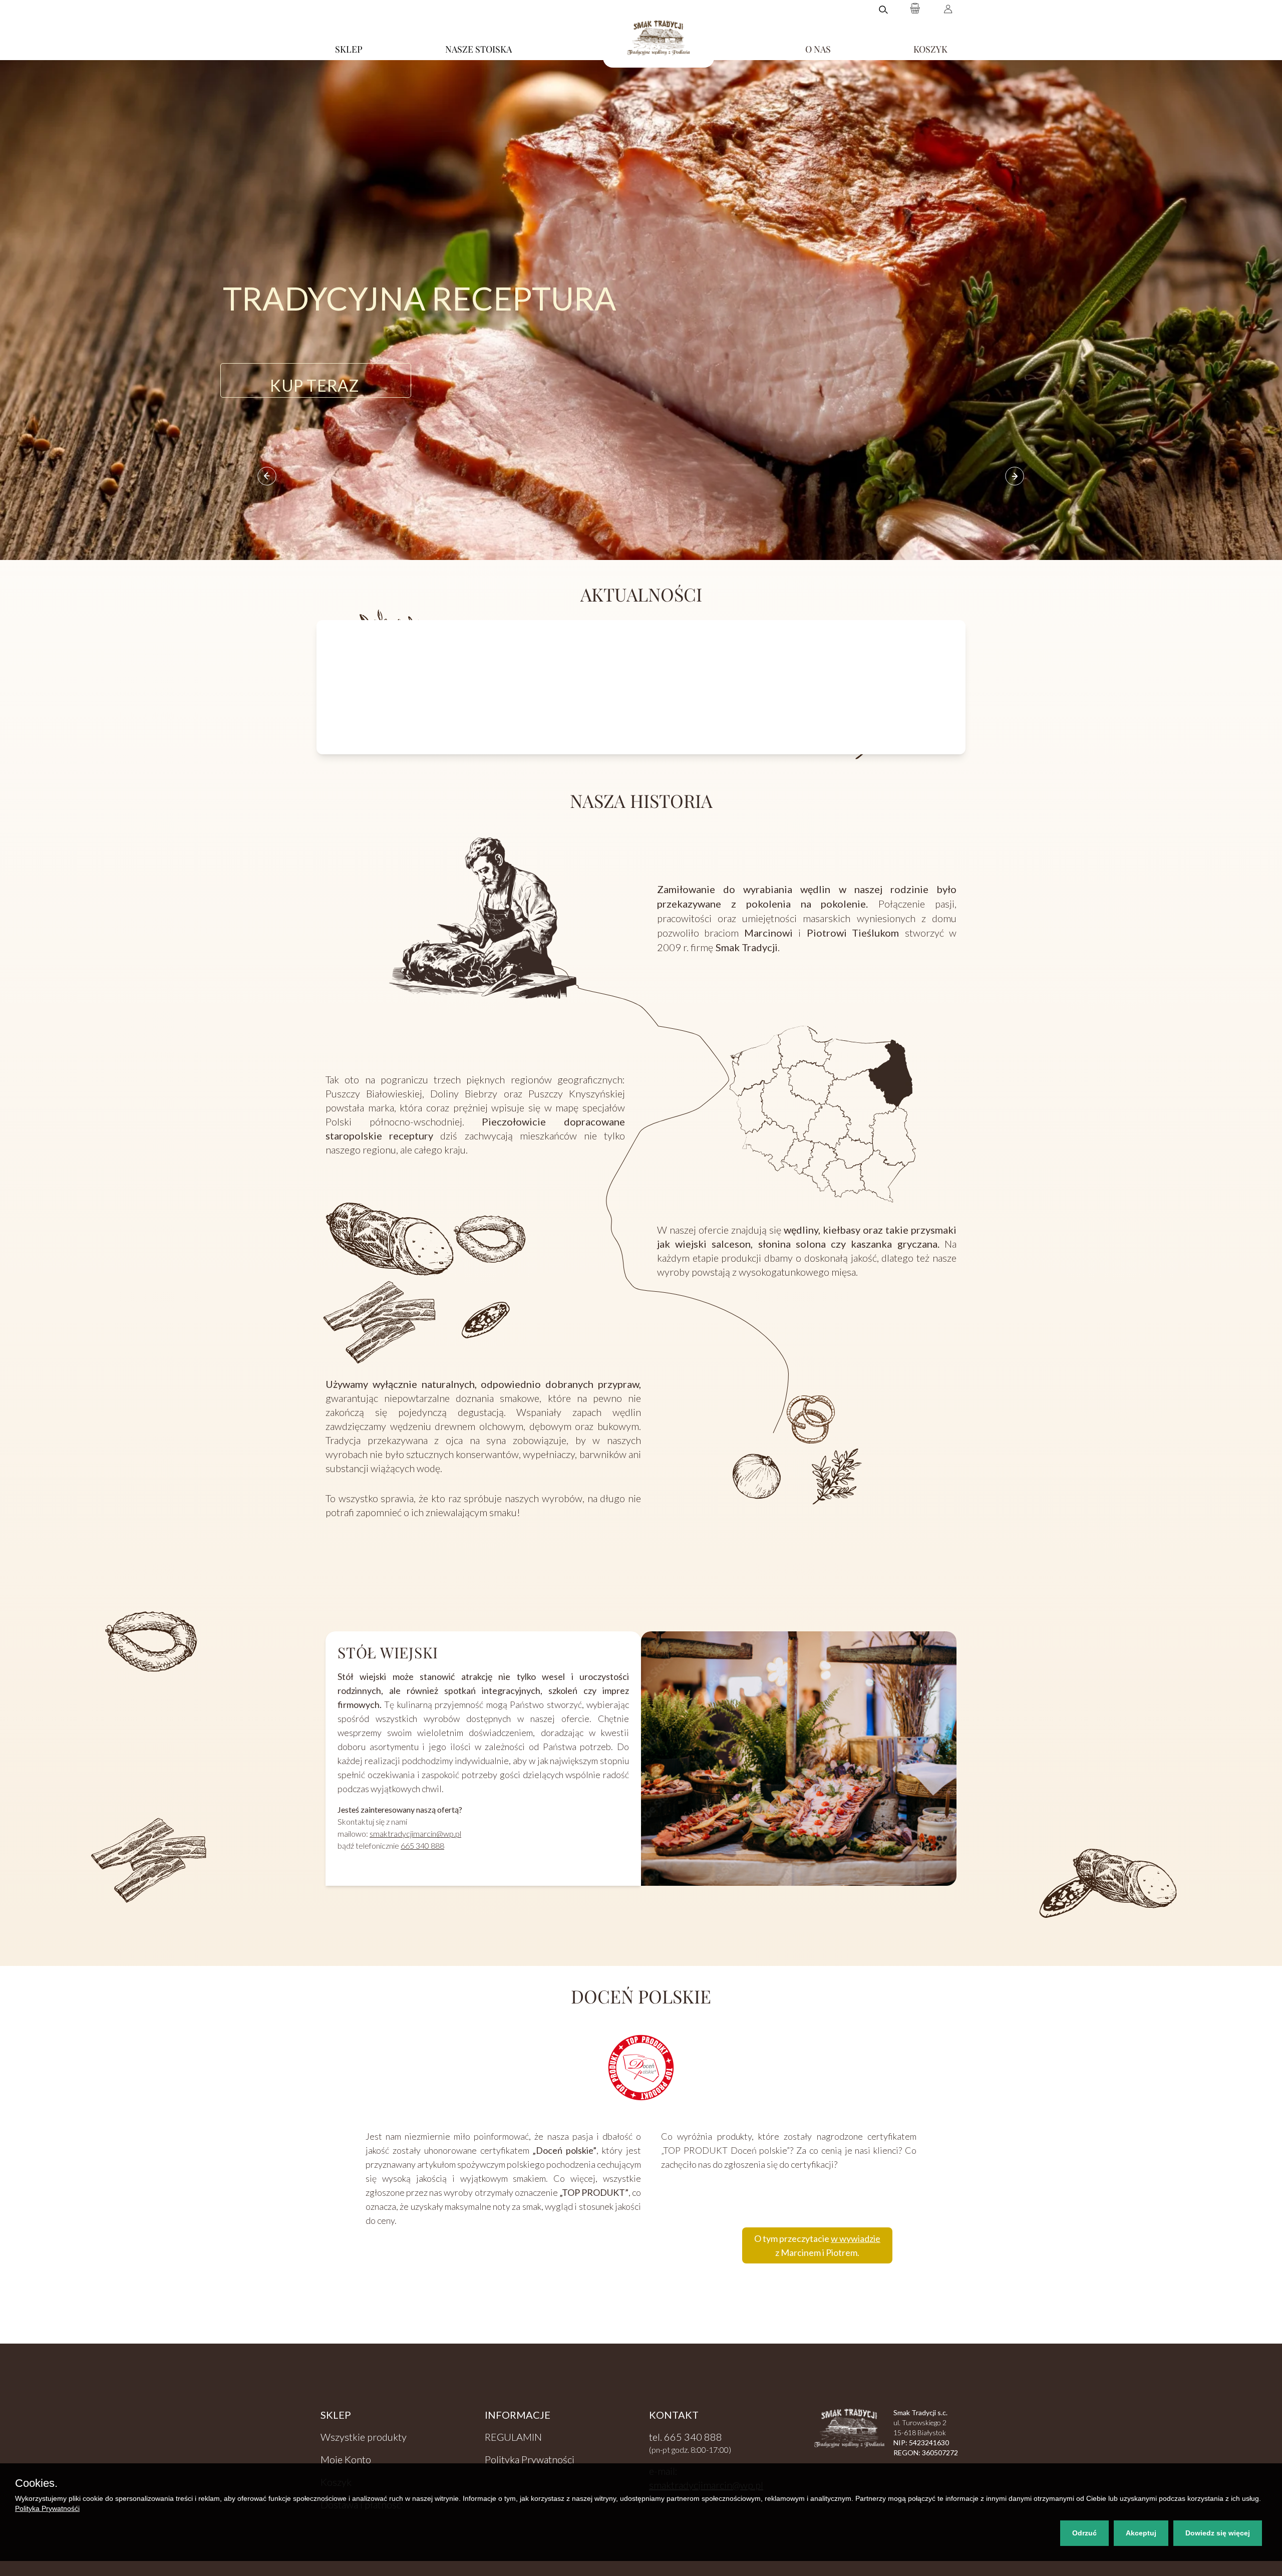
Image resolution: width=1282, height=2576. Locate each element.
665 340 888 (422, 1845)
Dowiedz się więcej (1218, 2533)
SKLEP (349, 49)
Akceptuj (1141, 2533)
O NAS (818, 49)
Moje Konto (346, 2459)
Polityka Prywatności (530, 2459)
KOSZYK (930, 49)
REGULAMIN (513, 2437)
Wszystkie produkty (364, 2437)
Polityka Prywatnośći (47, 2508)
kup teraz (314, 382)
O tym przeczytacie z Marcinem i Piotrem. (817, 2245)
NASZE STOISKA (478, 49)
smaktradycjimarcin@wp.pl (415, 1833)
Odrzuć (1084, 2533)
